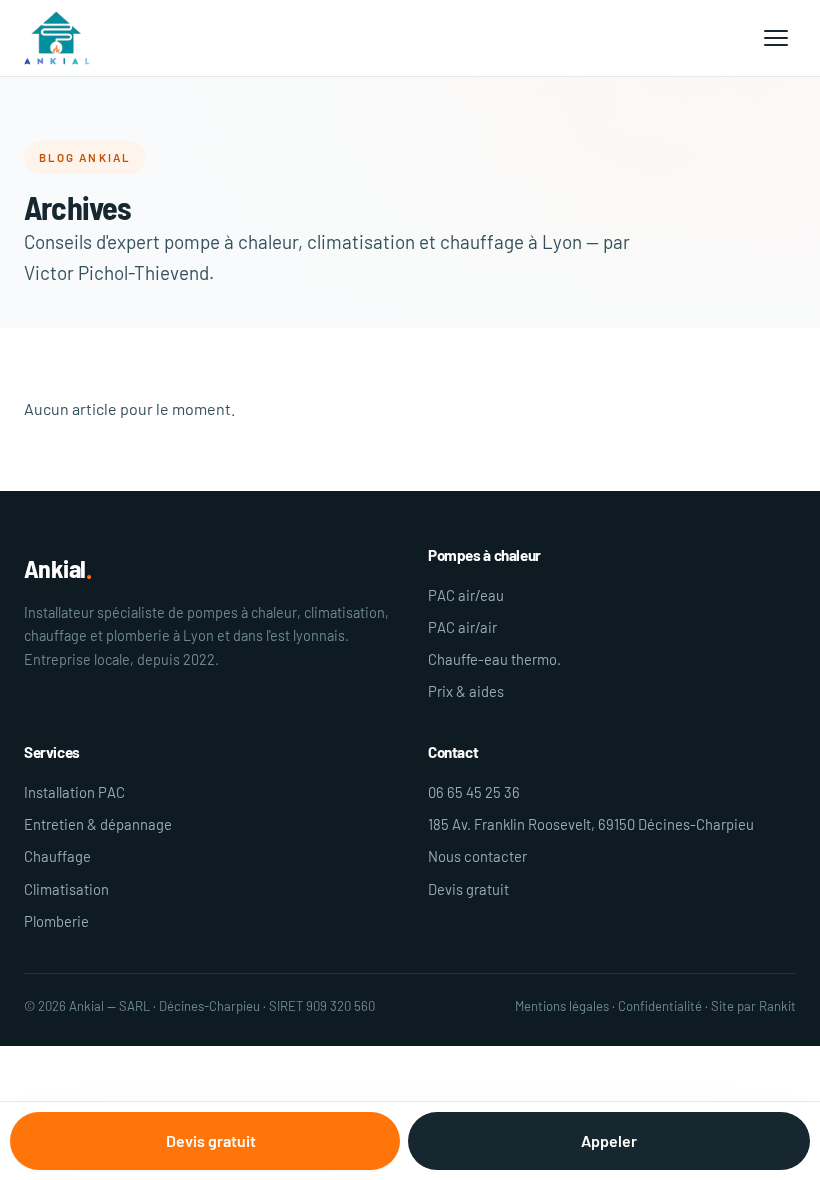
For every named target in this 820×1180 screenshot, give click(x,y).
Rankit (777, 1006)
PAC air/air (462, 627)
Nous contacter (477, 856)
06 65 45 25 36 (474, 792)
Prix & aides (466, 691)
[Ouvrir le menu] (776, 38)
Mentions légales (562, 1006)
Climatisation (66, 889)
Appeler (609, 1140)
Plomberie (56, 921)
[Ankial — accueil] (57, 38)
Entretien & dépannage (98, 824)
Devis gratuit (468, 889)
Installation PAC (74, 792)
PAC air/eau (466, 595)
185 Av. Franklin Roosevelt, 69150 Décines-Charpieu (591, 824)
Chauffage (57, 856)
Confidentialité (660, 1006)
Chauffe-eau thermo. (494, 659)
